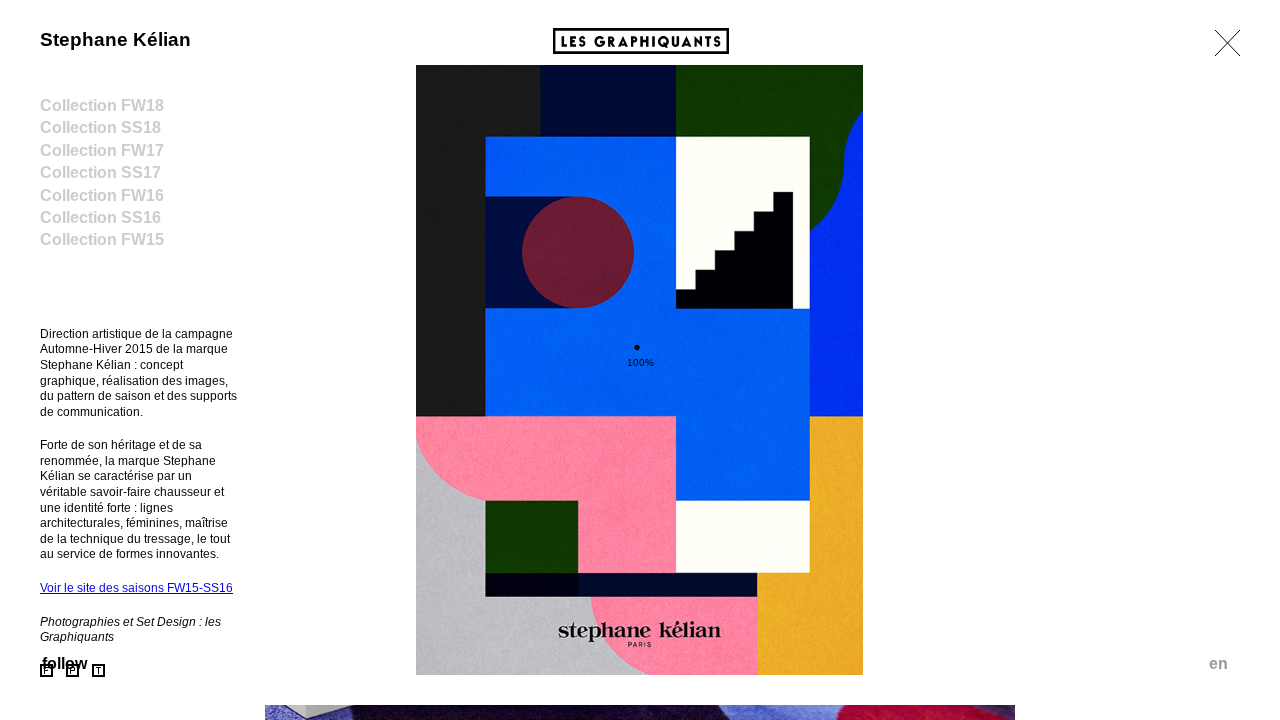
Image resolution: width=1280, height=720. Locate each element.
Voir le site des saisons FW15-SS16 (136, 588)
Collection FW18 (102, 105)
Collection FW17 (102, 150)
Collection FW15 (102, 239)
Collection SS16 (100, 217)
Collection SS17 (100, 172)
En (1218, 663)
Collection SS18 (100, 127)
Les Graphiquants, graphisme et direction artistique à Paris (641, 41)
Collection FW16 (102, 195)
